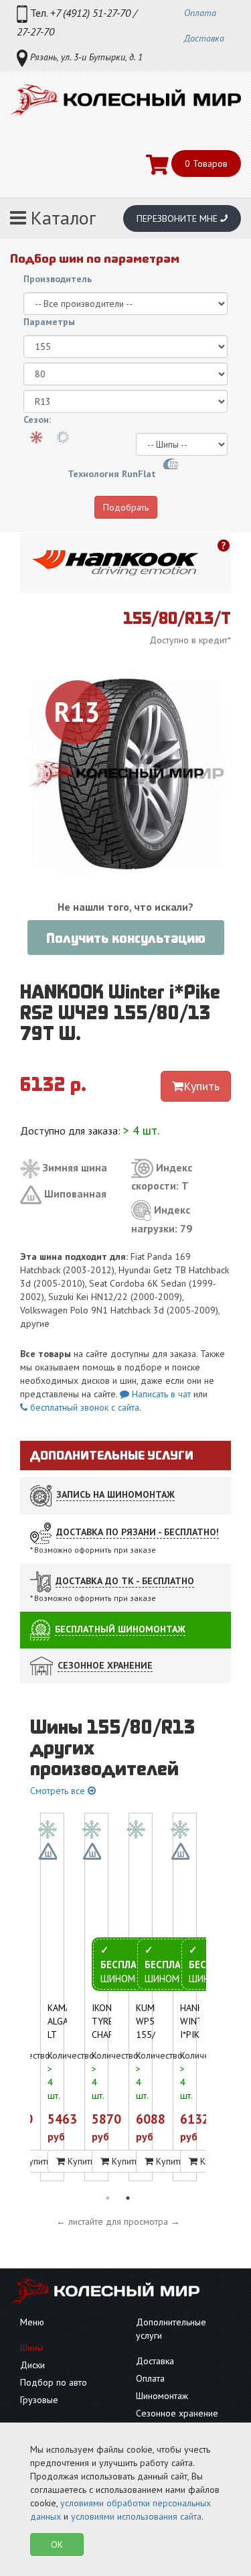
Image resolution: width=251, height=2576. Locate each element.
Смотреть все (59, 1791)
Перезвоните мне (178, 218)
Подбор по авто (54, 2382)
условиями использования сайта (136, 2516)
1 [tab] (108, 2198)
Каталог (61, 217)
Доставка (204, 38)
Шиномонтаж (162, 2396)
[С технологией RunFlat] (171, 465)
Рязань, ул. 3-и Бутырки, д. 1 (85, 57)
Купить (201, 1086)
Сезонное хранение (177, 2413)
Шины (31, 2347)
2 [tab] (128, 2198)
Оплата (200, 13)
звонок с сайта (83, 1407)
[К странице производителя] (115, 563)
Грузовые (39, 2400)
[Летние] (63, 437)
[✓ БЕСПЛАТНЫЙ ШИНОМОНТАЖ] (96, 1827)
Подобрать (126, 507)
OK (57, 2545)
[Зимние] (36, 437)
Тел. (77, 22)
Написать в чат (160, 1394)
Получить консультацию (126, 938)
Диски (32, 2365)
